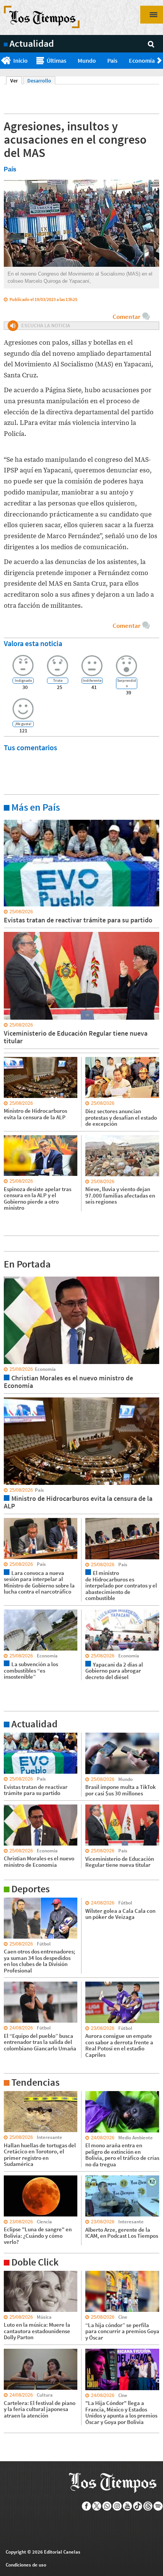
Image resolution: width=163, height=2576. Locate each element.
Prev (3, 61)
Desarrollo (39, 81)
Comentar (126, 317)
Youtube (128, 2506)
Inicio (20, 60)
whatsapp (107, 2506)
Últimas (56, 60)
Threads (148, 2506)
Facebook (87, 2506)
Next (160, 61)
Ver (16, 81)
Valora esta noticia (33, 643)
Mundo (87, 60)
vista (9, 1276)
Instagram (117, 2506)
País (112, 60)
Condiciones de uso (26, 2565)
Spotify (158, 2506)
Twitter (97, 2506)
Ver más (13, 819)
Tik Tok (138, 2506)
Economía (142, 60)
